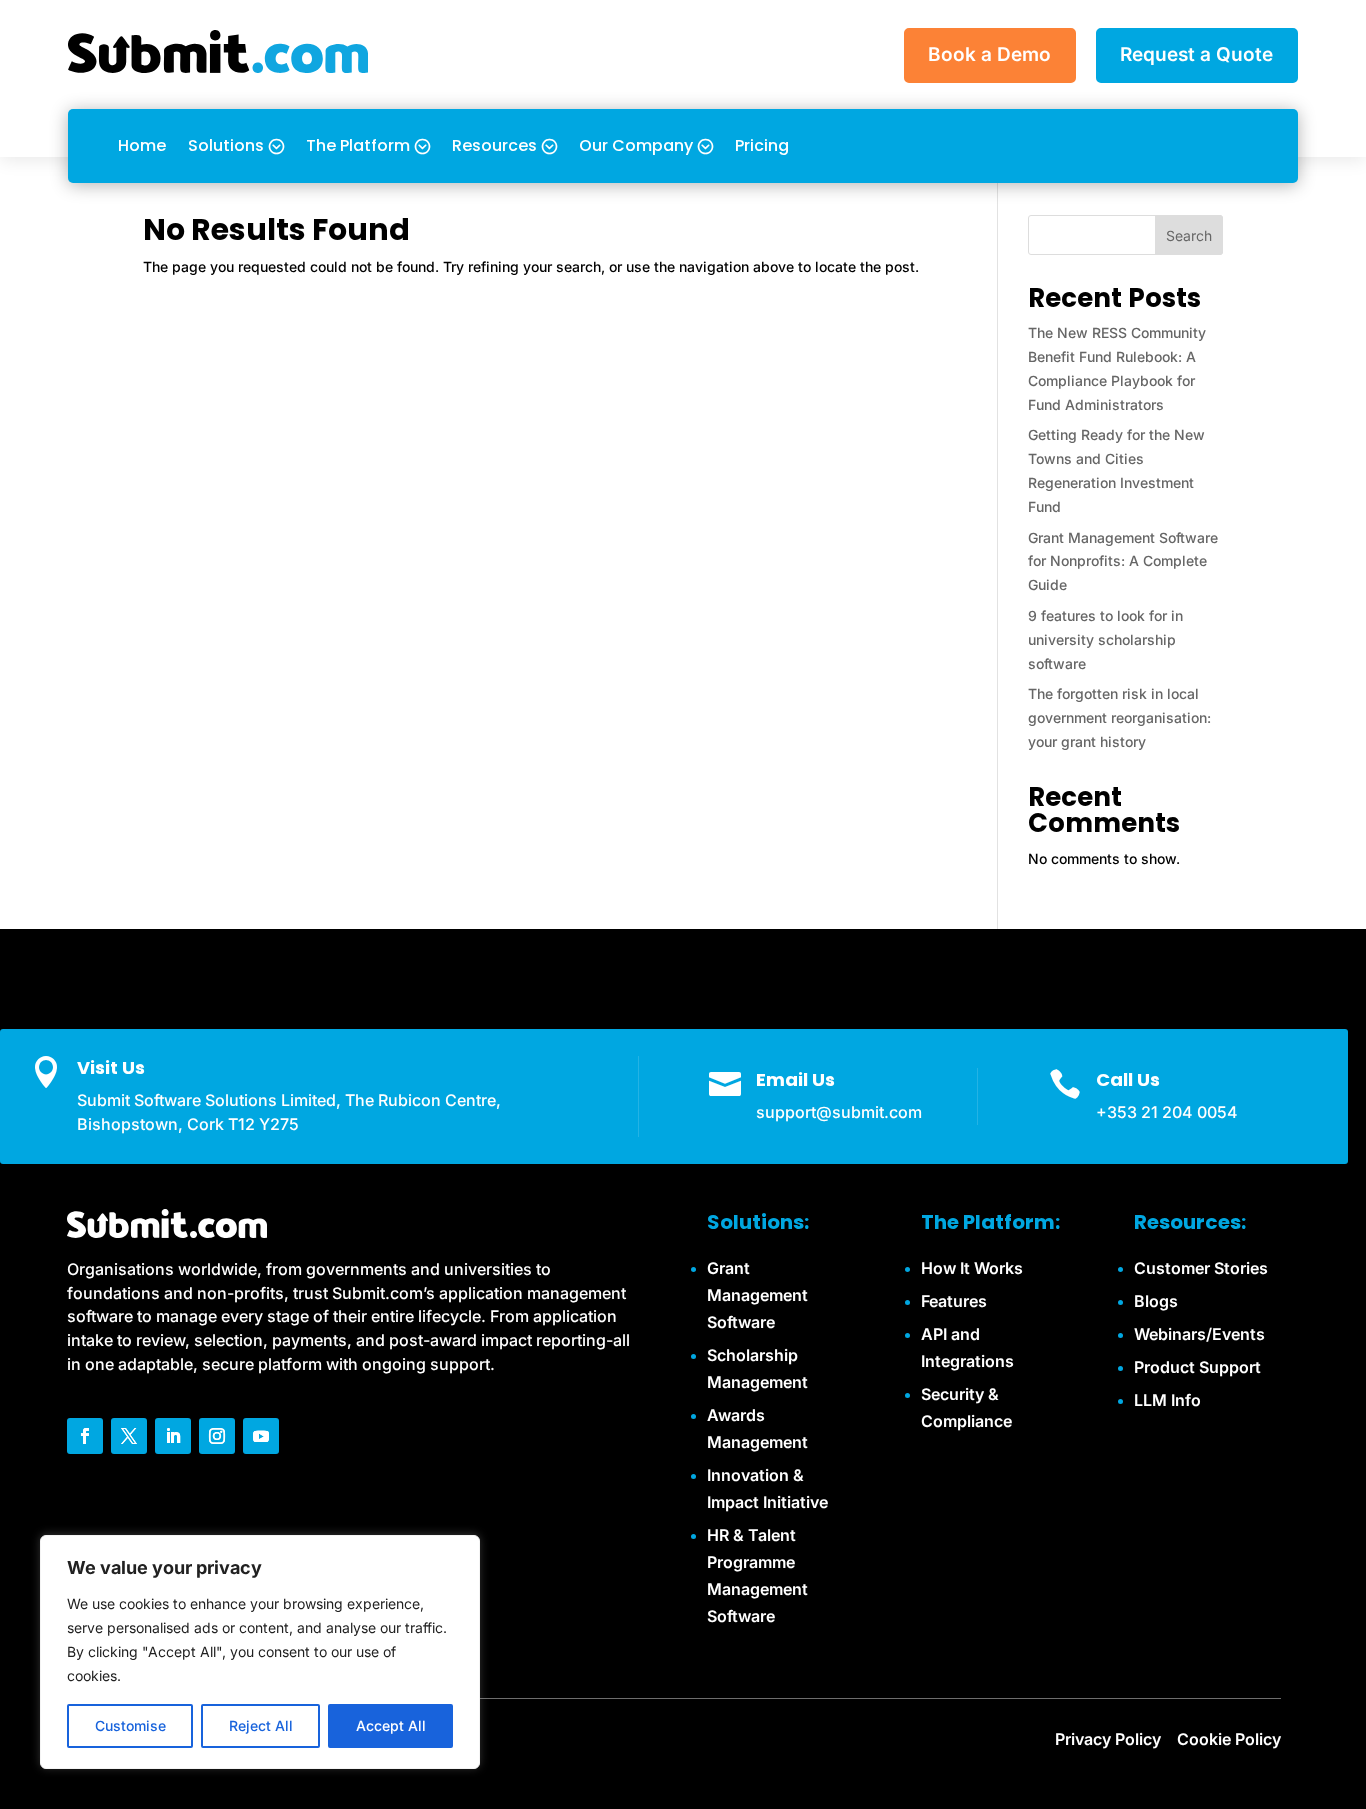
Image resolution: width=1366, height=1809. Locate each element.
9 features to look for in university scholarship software (1105, 639)
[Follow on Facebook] (85, 1436)
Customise (130, 1725)
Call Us (1128, 1079)
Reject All (261, 1725)
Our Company (636, 145)
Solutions (226, 145)
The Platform (358, 145)
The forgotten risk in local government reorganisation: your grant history (1119, 717)
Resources (494, 145)
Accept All (391, 1725)
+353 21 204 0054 (1167, 1112)
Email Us (795, 1079)
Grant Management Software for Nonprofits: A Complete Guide (1123, 561)
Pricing (762, 145)
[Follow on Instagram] (217, 1436)
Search (1189, 235)
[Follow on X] (129, 1436)
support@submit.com (839, 1112)
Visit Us (111, 1067)
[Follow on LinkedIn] (173, 1436)
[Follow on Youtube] (261, 1436)
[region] (260, 1652)
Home (142, 145)
